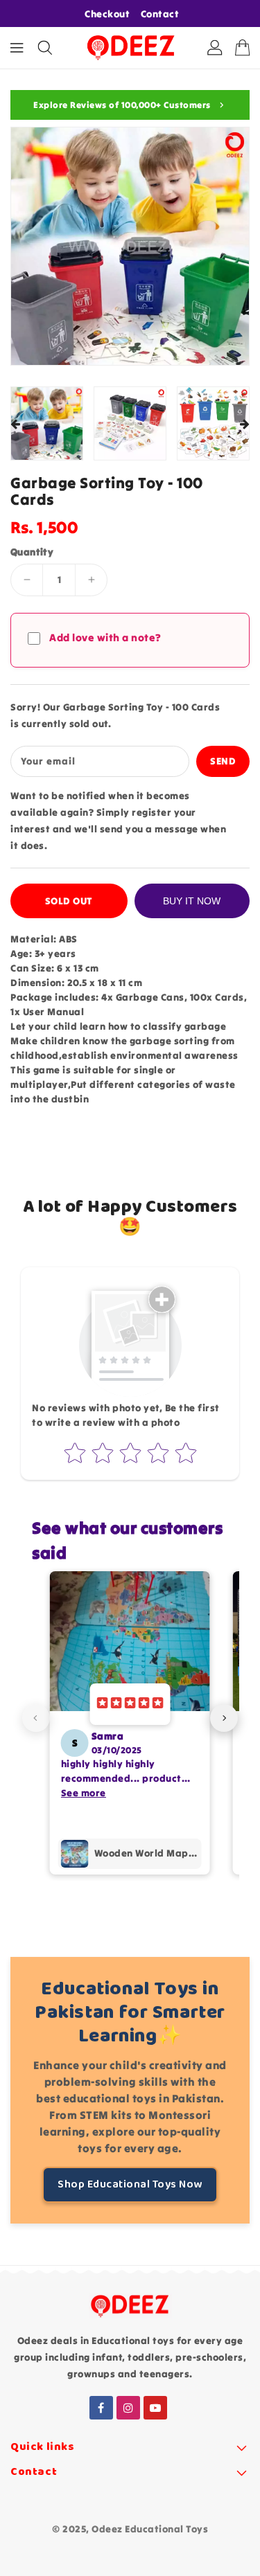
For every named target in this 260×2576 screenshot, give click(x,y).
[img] (130, 1704)
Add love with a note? (105, 637)
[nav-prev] (36, 1718)
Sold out (69, 901)
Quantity (32, 552)
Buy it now (192, 901)
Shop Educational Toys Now (130, 2184)
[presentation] (15, 425)
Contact (160, 14)
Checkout (107, 14)
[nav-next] (224, 1718)
